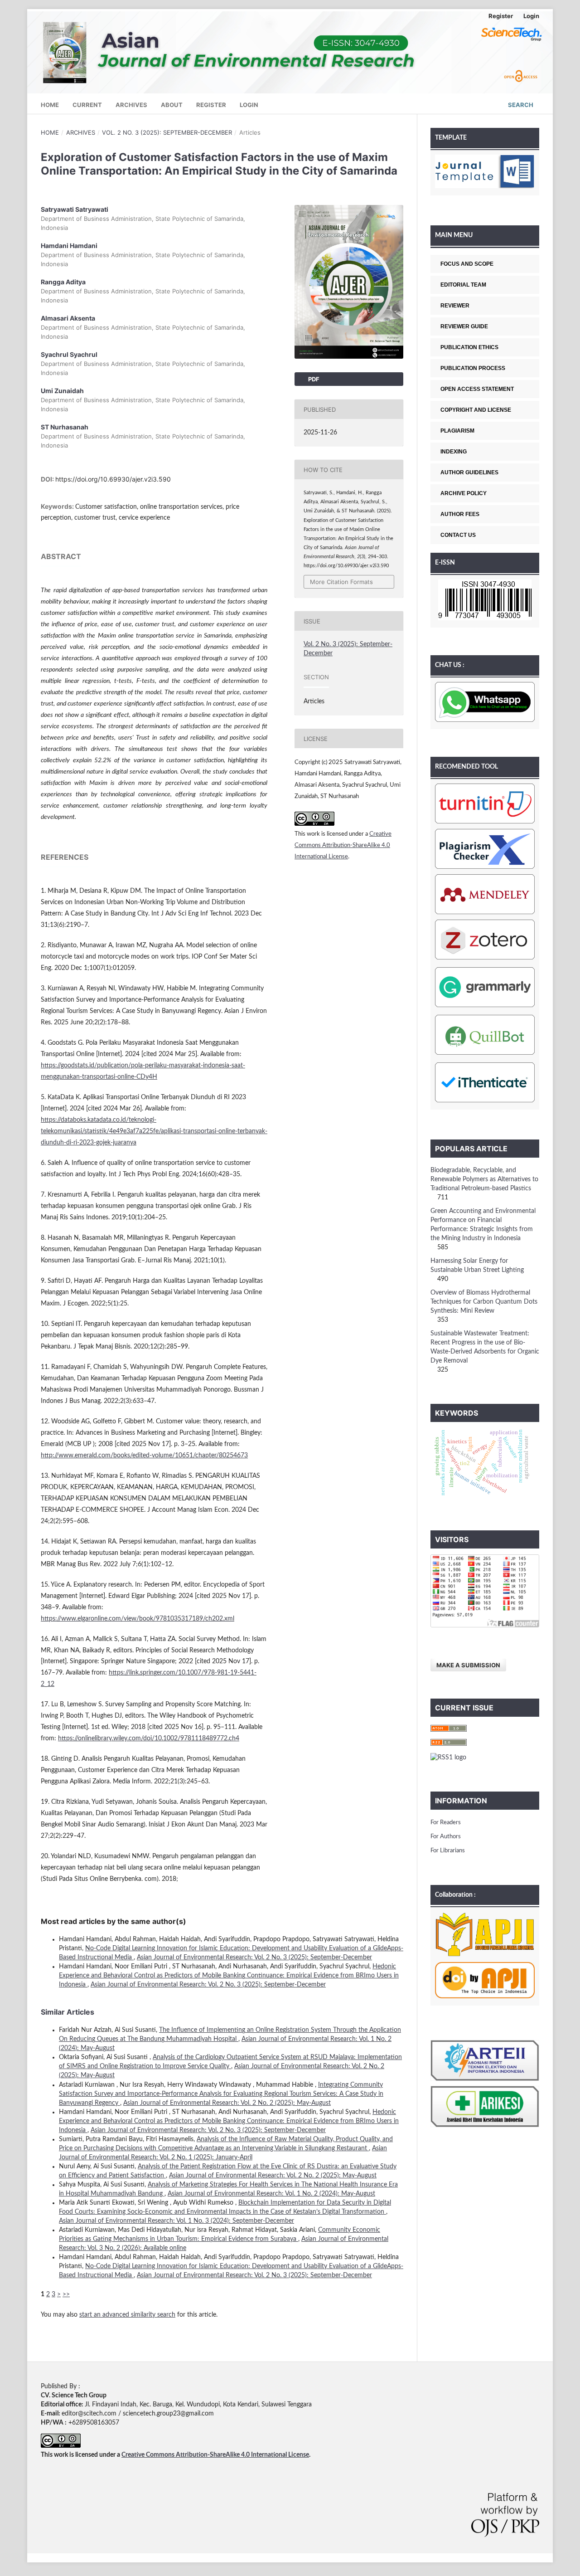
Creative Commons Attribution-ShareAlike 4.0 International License (343, 845)
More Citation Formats (341, 582)
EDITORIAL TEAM (463, 285)
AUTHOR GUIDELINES (469, 472)
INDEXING (454, 452)
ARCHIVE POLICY (464, 493)
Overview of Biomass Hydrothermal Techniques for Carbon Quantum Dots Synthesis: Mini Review (484, 1302)
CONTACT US (458, 535)
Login (249, 105)
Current (87, 105)
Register (211, 105)
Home (50, 105)
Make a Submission (468, 1665)
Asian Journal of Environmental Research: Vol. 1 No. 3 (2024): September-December (176, 2221)
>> (66, 2294)
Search (520, 105)
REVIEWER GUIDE (464, 326)
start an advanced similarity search (127, 2315)
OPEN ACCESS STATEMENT (477, 389)
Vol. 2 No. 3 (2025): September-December (167, 132)
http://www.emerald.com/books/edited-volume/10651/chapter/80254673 (144, 1456)
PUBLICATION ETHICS (469, 347)
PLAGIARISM (457, 431)
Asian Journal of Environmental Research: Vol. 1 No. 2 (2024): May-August (271, 2194)
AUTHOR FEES (460, 514)
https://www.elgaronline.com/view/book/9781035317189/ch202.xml (138, 1619)
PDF (313, 379)
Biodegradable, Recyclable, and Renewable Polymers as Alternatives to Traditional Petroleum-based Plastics (484, 1179)
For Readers (446, 1823)
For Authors (446, 1837)
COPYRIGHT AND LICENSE (476, 410)
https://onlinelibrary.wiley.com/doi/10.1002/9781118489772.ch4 (149, 1738)
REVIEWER (455, 306)
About (172, 105)
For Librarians (448, 1851)
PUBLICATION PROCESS (473, 368)
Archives (131, 105)
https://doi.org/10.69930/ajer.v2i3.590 (113, 479)
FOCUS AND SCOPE (467, 264)
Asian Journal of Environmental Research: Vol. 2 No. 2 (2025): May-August (227, 2103)
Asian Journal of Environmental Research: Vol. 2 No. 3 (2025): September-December (254, 1958)
